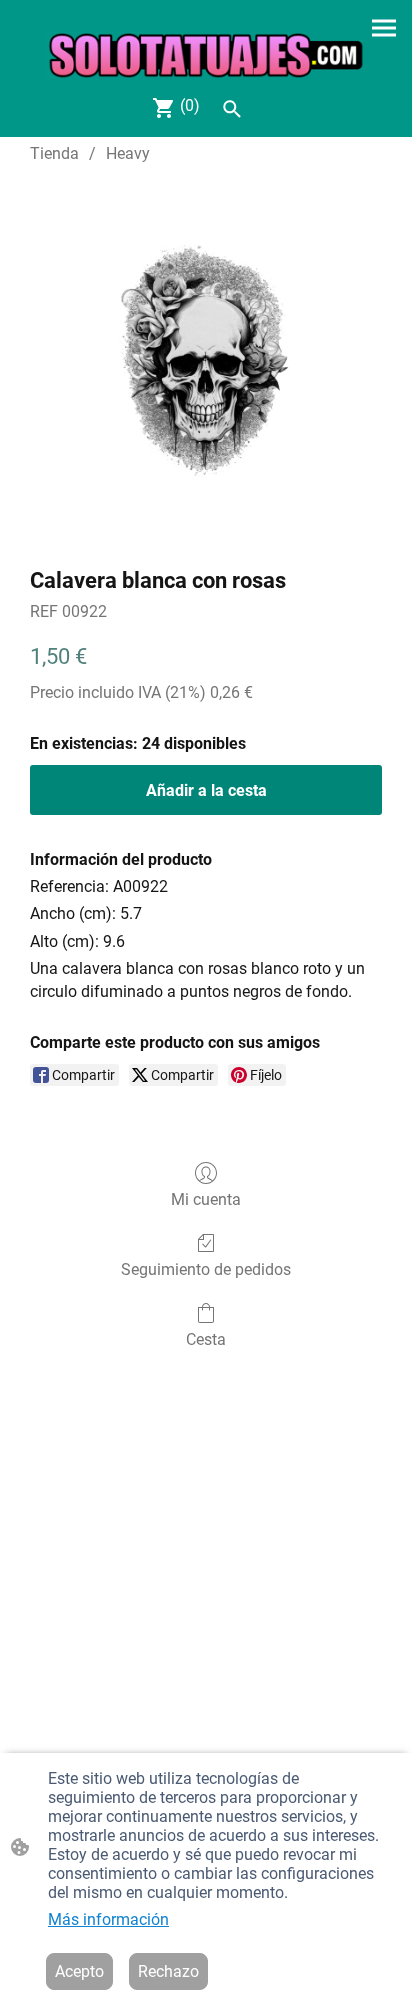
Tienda (54, 153)
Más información (108, 1919)
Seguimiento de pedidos (206, 1269)
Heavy (128, 153)
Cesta (206, 1339)
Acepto (79, 1971)
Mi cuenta (206, 1199)
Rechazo (168, 1971)
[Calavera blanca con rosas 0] (206, 361)
